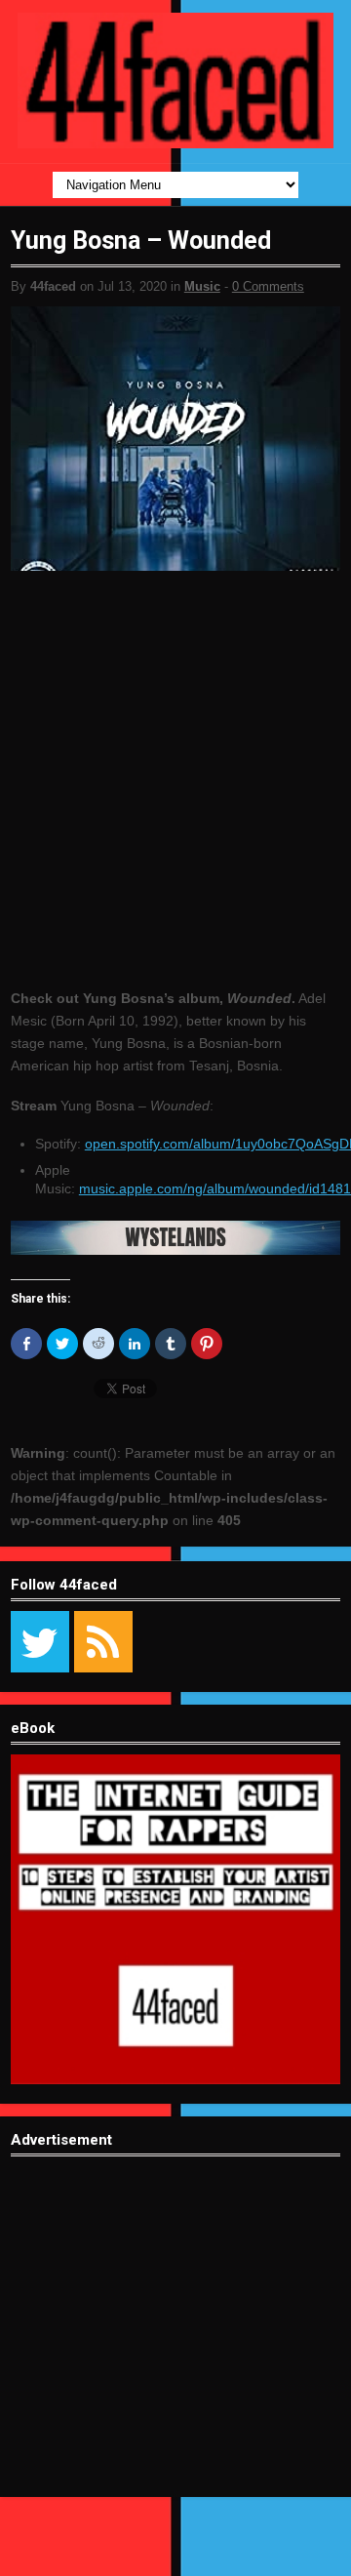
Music (202, 286)
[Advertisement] (175, 2342)
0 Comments (268, 286)
